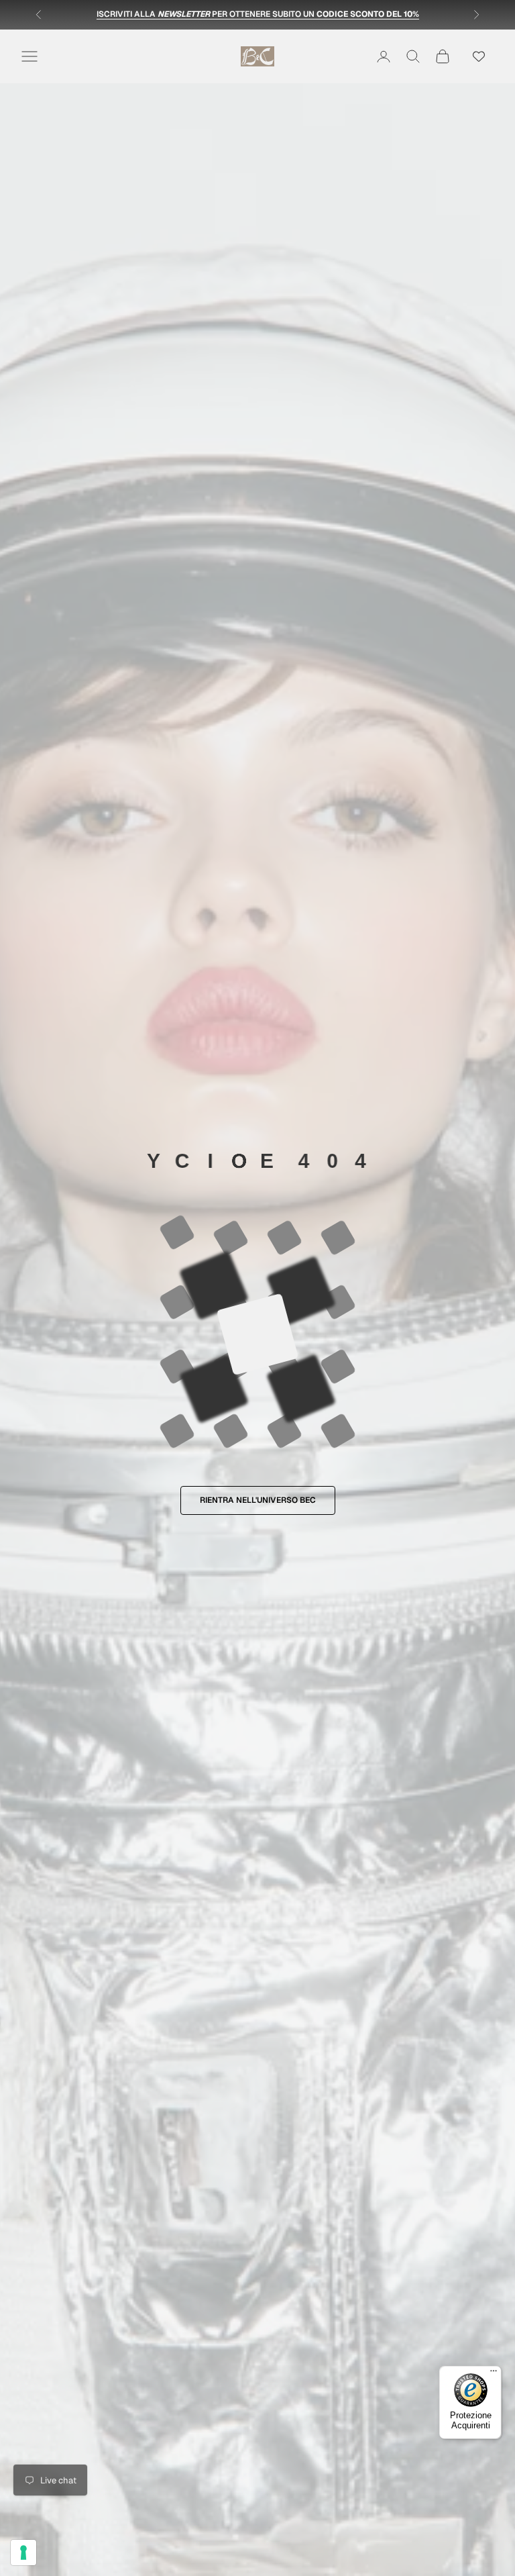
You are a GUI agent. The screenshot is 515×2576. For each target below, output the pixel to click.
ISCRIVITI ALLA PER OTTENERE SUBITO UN (258, 16)
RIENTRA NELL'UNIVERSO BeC (258, 1500)
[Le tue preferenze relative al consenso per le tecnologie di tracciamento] (23, 2553)
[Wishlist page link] (479, 56)
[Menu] (494, 2374)
